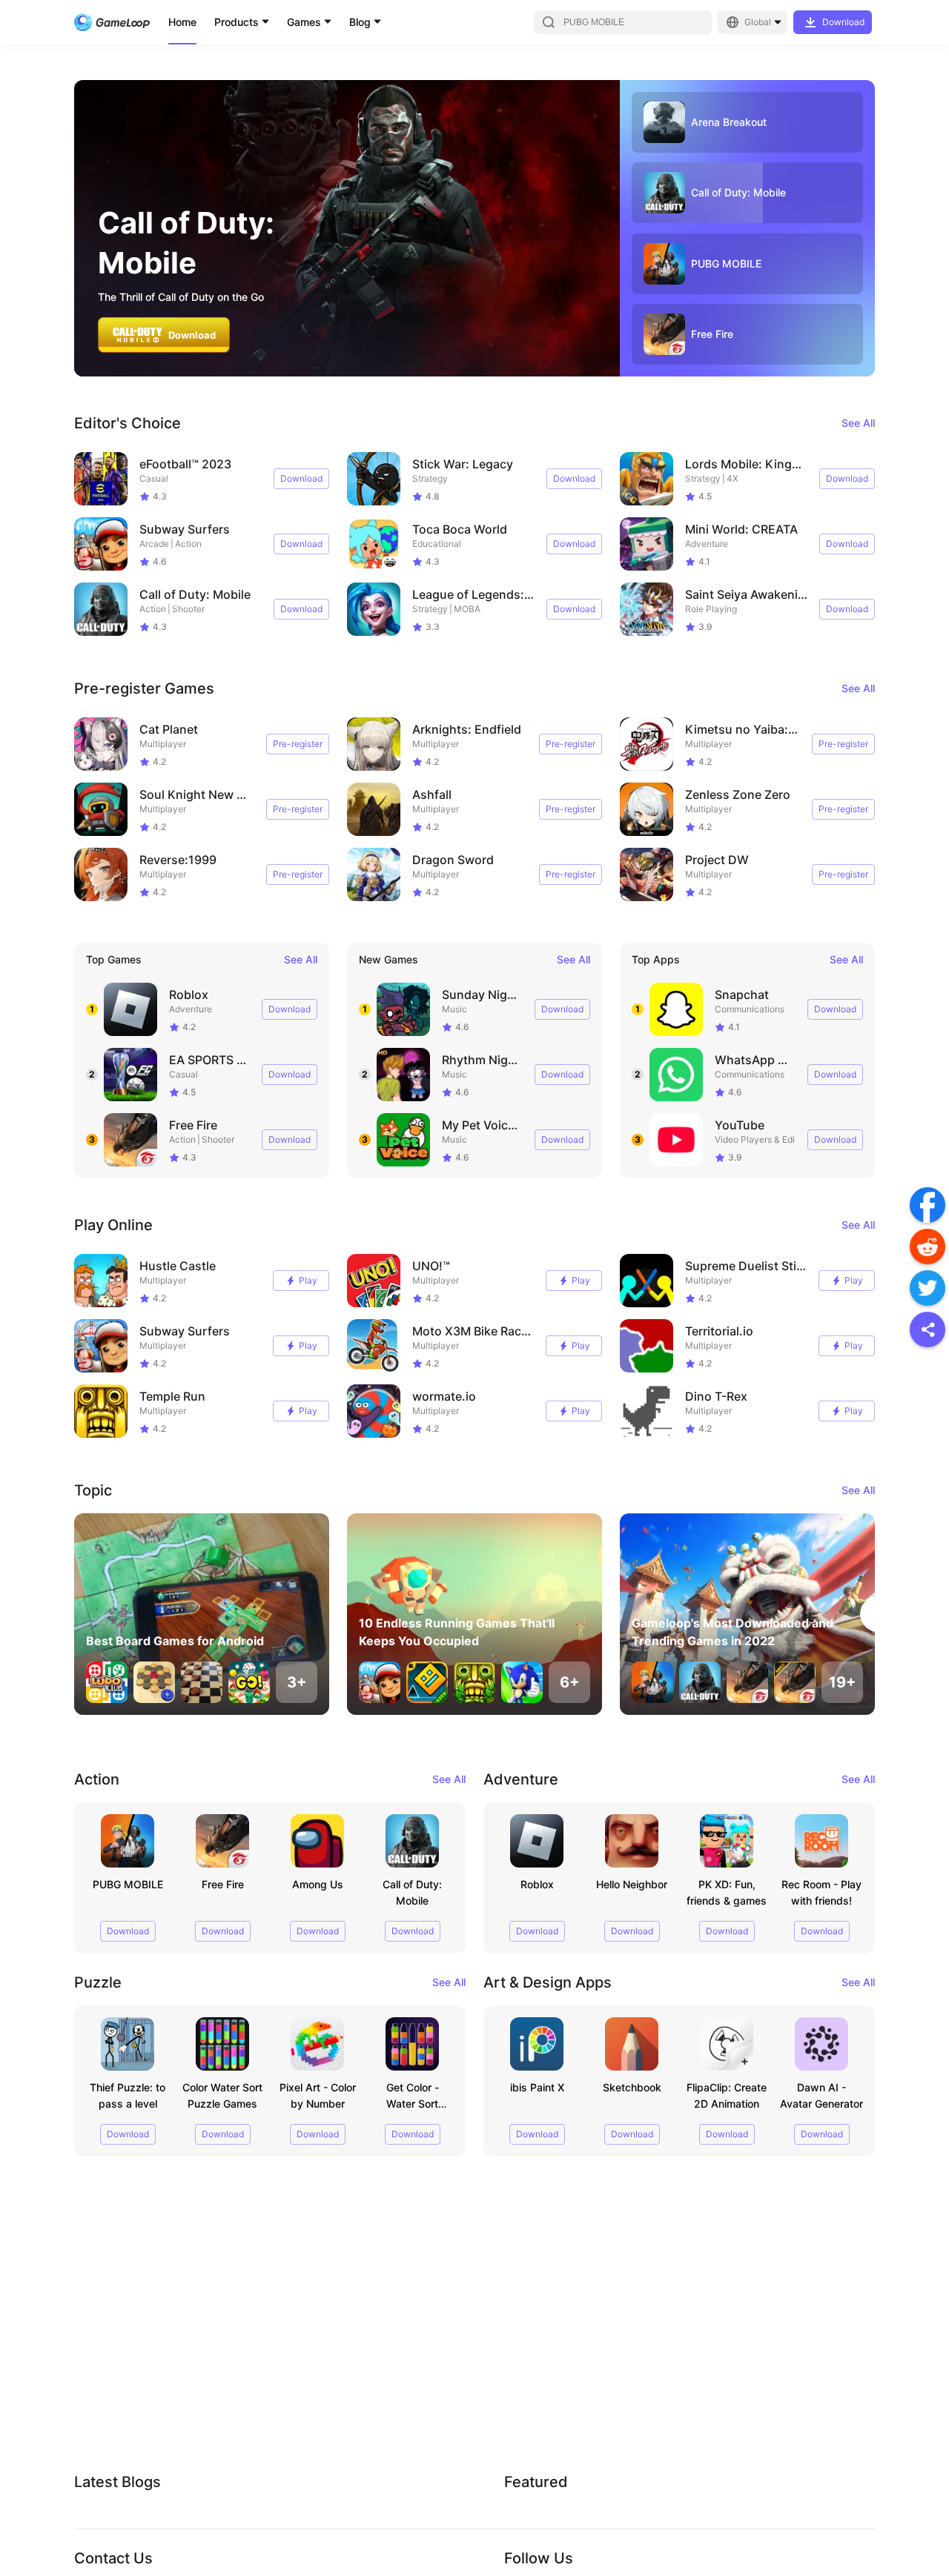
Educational (437, 544)
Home (182, 22)
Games (304, 22)
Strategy (430, 478)
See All (858, 423)
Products (237, 22)
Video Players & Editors (763, 1139)
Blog (360, 22)
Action (188, 544)
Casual (154, 478)
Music (454, 1009)
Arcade (154, 544)
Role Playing (711, 609)
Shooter (188, 609)
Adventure (707, 544)
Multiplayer (163, 744)
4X (733, 478)
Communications (750, 1009)
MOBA (467, 609)
